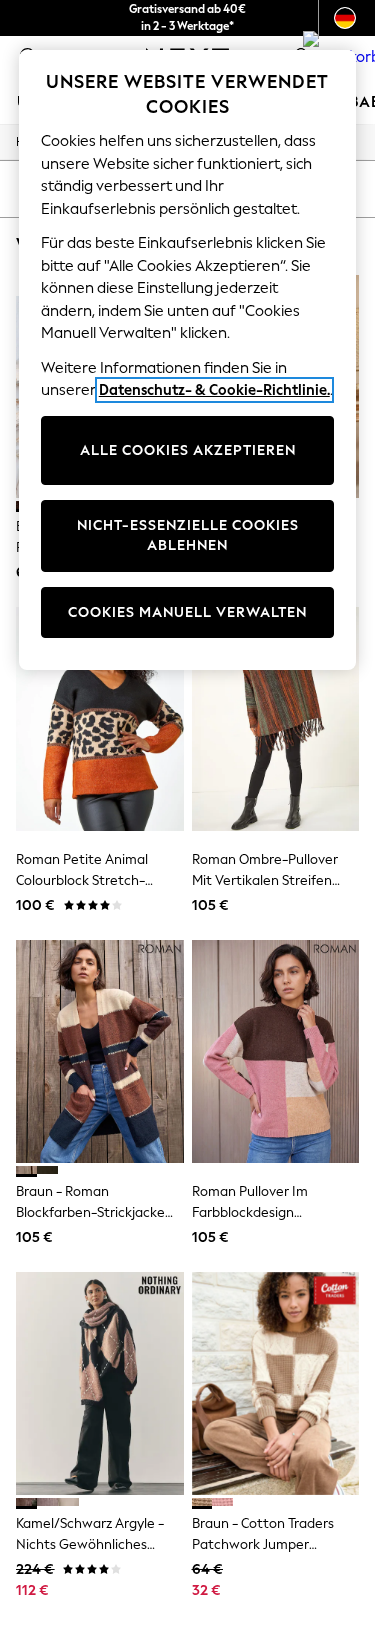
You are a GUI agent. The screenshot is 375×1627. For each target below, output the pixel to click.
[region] (188, 360)
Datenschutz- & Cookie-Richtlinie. (214, 390)
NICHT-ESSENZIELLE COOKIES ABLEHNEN (188, 535)
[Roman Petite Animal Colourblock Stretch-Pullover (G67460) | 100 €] (100, 718)
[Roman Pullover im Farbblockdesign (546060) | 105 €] (276, 1051)
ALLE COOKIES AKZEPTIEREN (188, 450)
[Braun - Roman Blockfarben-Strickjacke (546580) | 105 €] (100, 1051)
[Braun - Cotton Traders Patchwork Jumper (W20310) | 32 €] (276, 1383)
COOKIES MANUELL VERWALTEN (187, 612)
